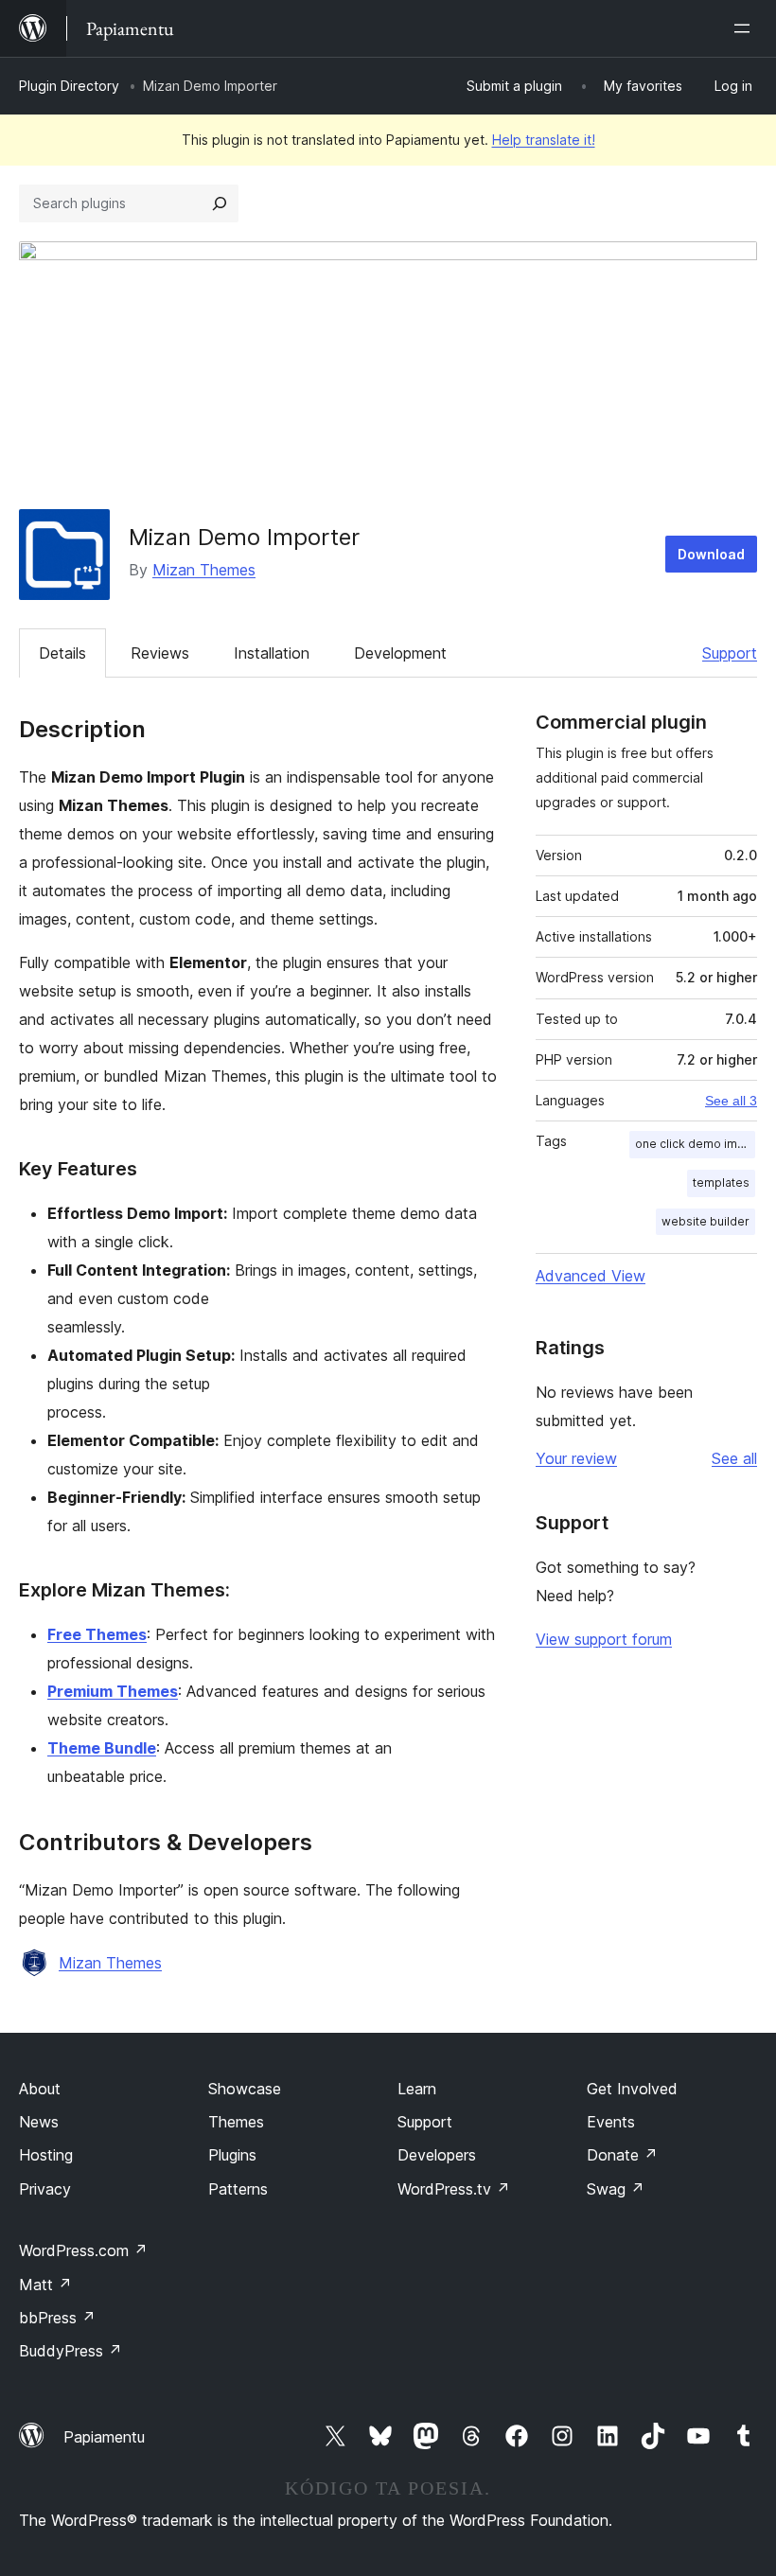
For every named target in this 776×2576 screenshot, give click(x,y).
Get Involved (632, 2089)
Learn (417, 2089)
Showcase (245, 2089)
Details (62, 653)
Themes (236, 2122)
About (40, 2089)
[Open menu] (746, 28)
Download (711, 554)
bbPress (57, 2318)
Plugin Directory (69, 86)
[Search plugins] (220, 203)
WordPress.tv (454, 2189)
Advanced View (591, 1276)
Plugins (232, 2155)
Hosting (46, 2155)
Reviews (160, 653)
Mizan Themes (204, 570)
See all (734, 1458)
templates (721, 1182)
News (39, 2122)
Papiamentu (104, 2437)
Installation (272, 653)
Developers (437, 2155)
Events (611, 2122)
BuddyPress (71, 2351)
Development (400, 653)
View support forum (604, 1639)
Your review (576, 1458)
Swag (616, 2189)
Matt (45, 2285)
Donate (622, 2155)
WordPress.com (83, 2250)
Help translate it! (544, 140)
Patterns (238, 2189)
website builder (705, 1221)
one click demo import (695, 1144)
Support (730, 653)
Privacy (45, 2189)
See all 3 (731, 1101)
